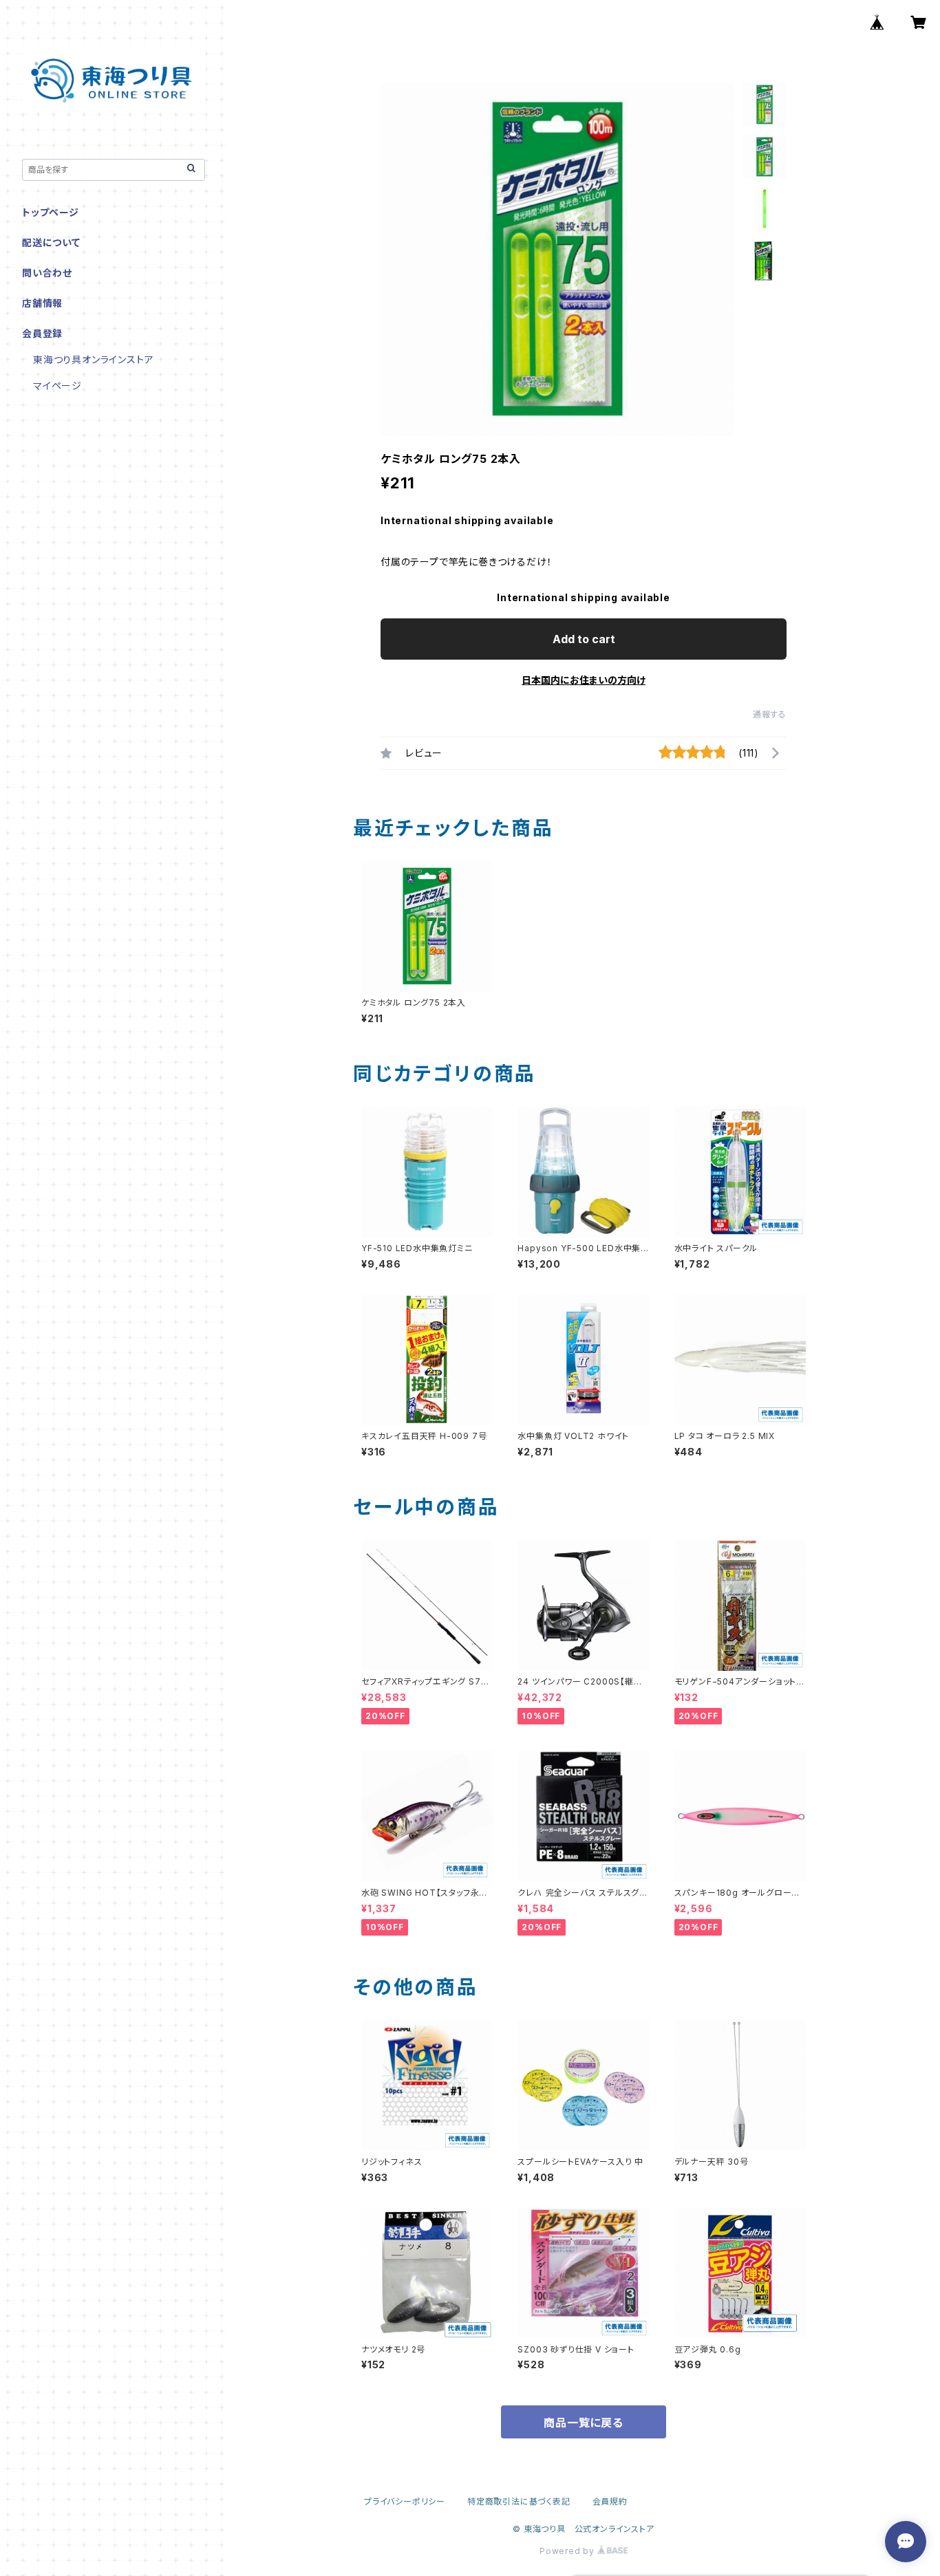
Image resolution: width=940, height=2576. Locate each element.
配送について (51, 242)
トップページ (51, 212)
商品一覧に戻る (584, 2423)
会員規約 (610, 2501)
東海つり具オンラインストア (93, 359)
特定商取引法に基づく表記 (519, 2501)
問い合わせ (47, 273)
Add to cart (584, 639)
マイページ (57, 386)
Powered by (568, 2551)
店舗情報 (42, 303)
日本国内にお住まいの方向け (584, 680)
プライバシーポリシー (405, 2501)
